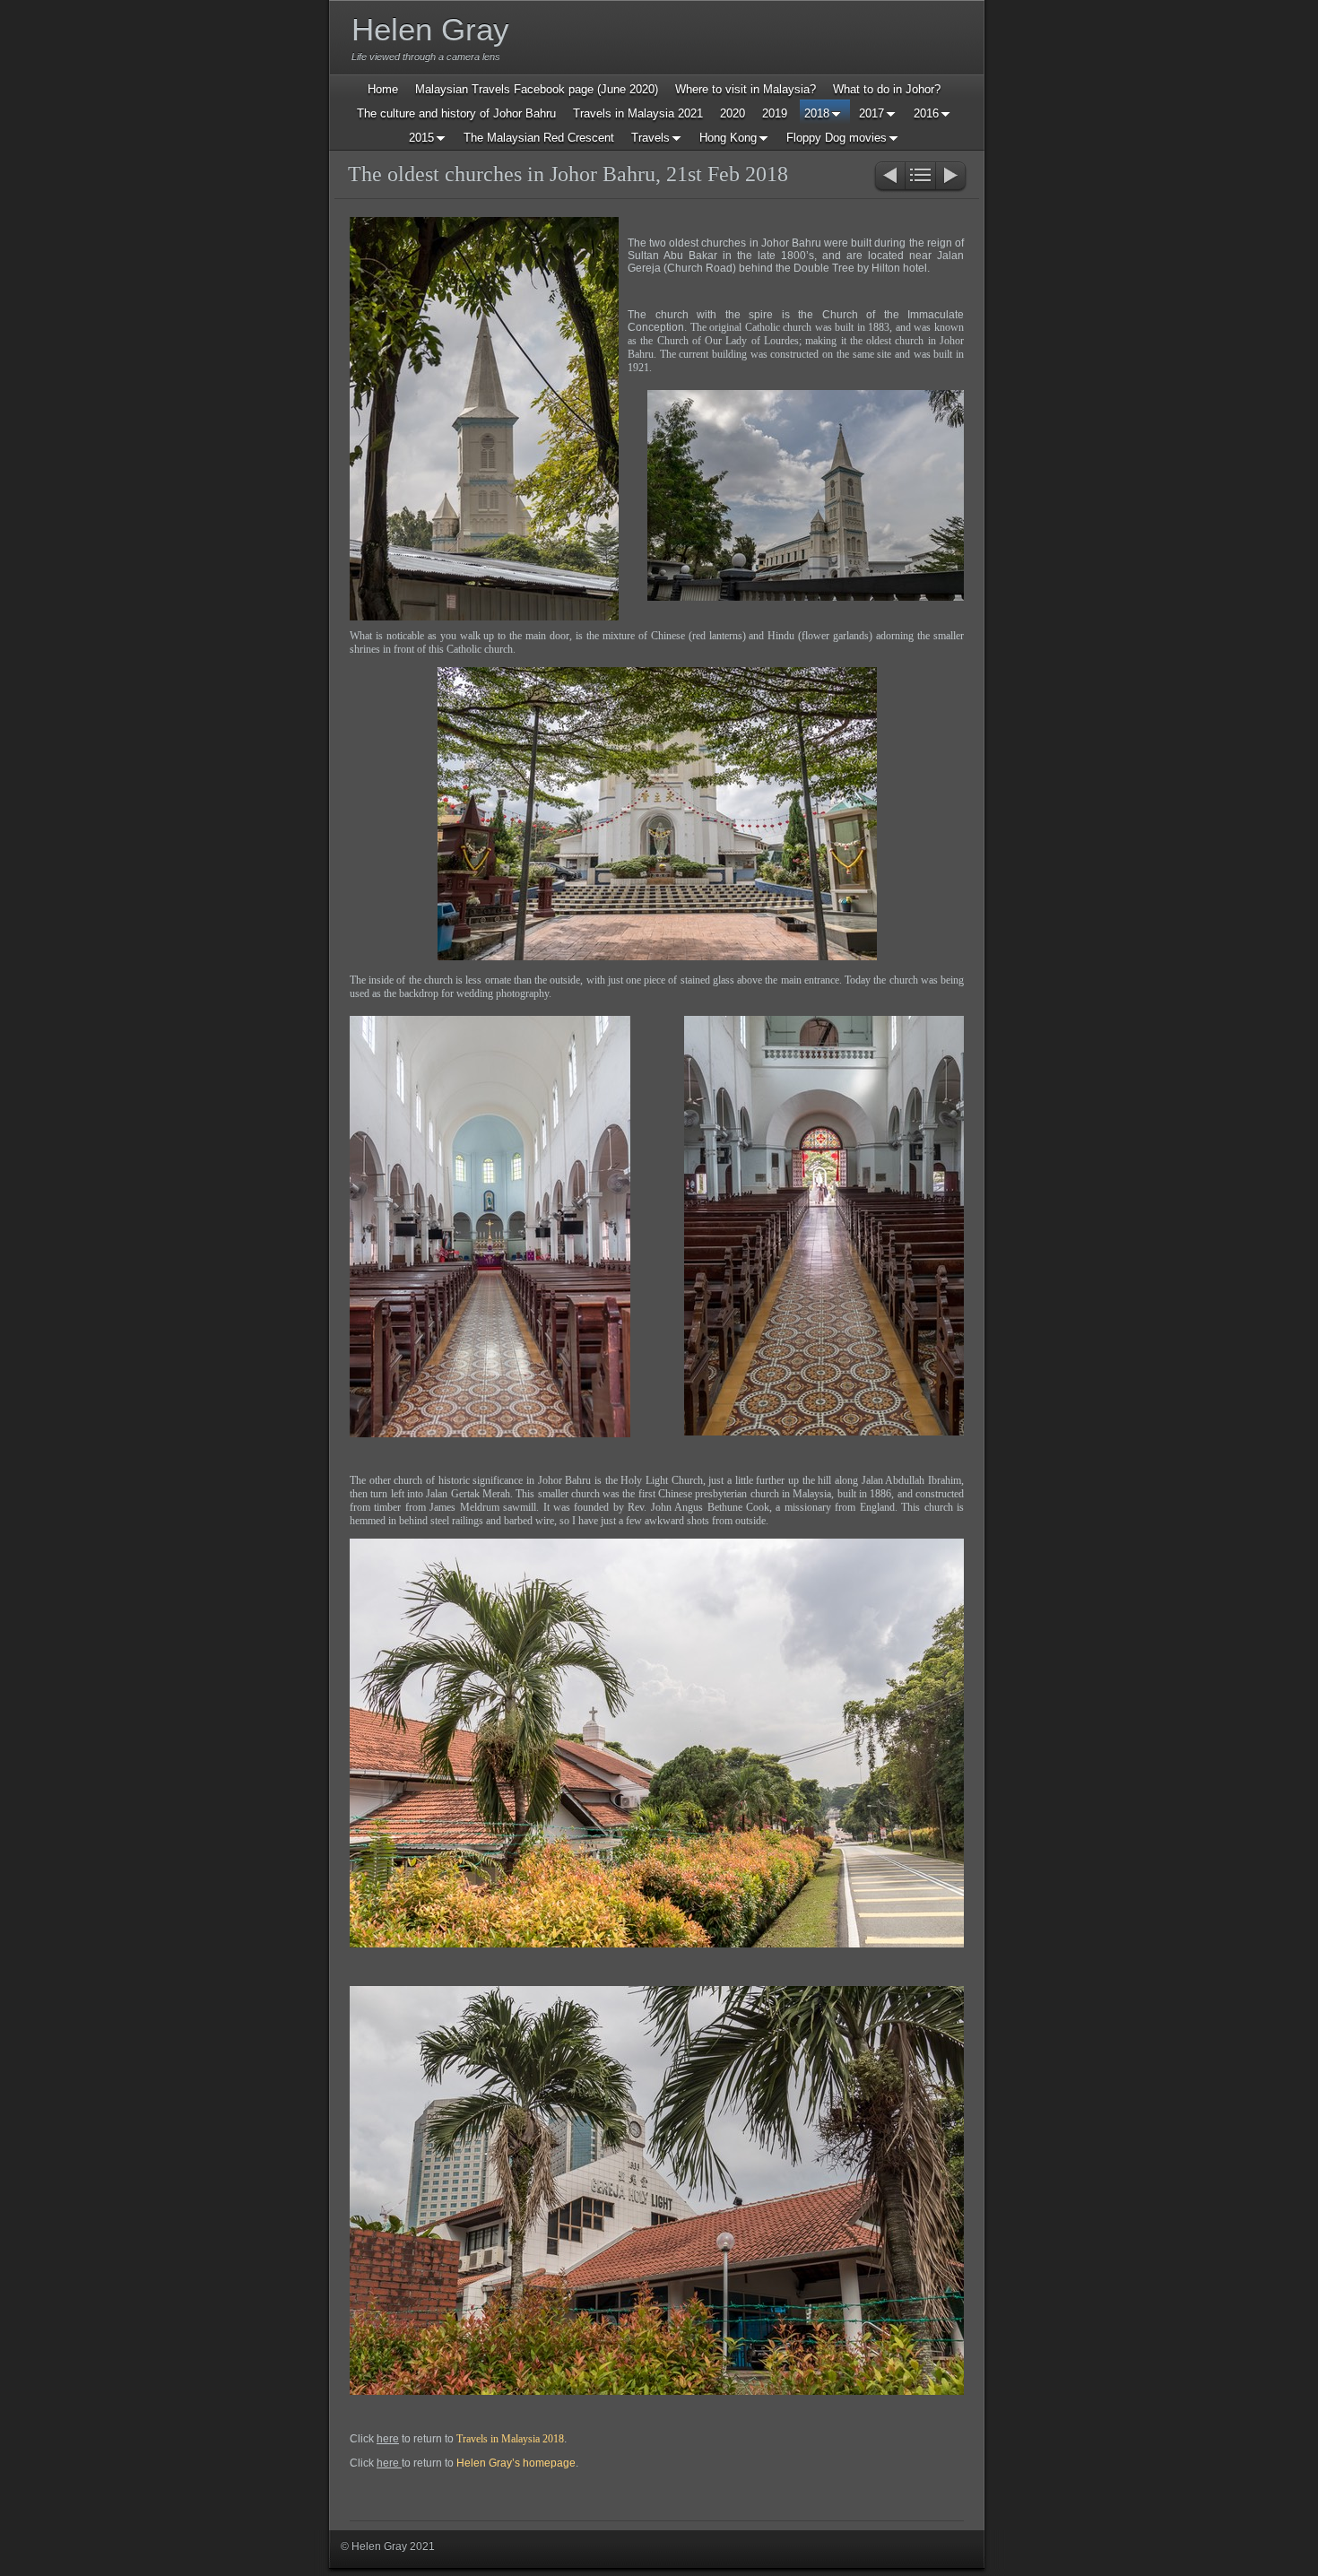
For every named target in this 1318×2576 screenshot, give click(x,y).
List (920, 177)
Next (952, 177)
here (388, 2439)
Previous (889, 177)
